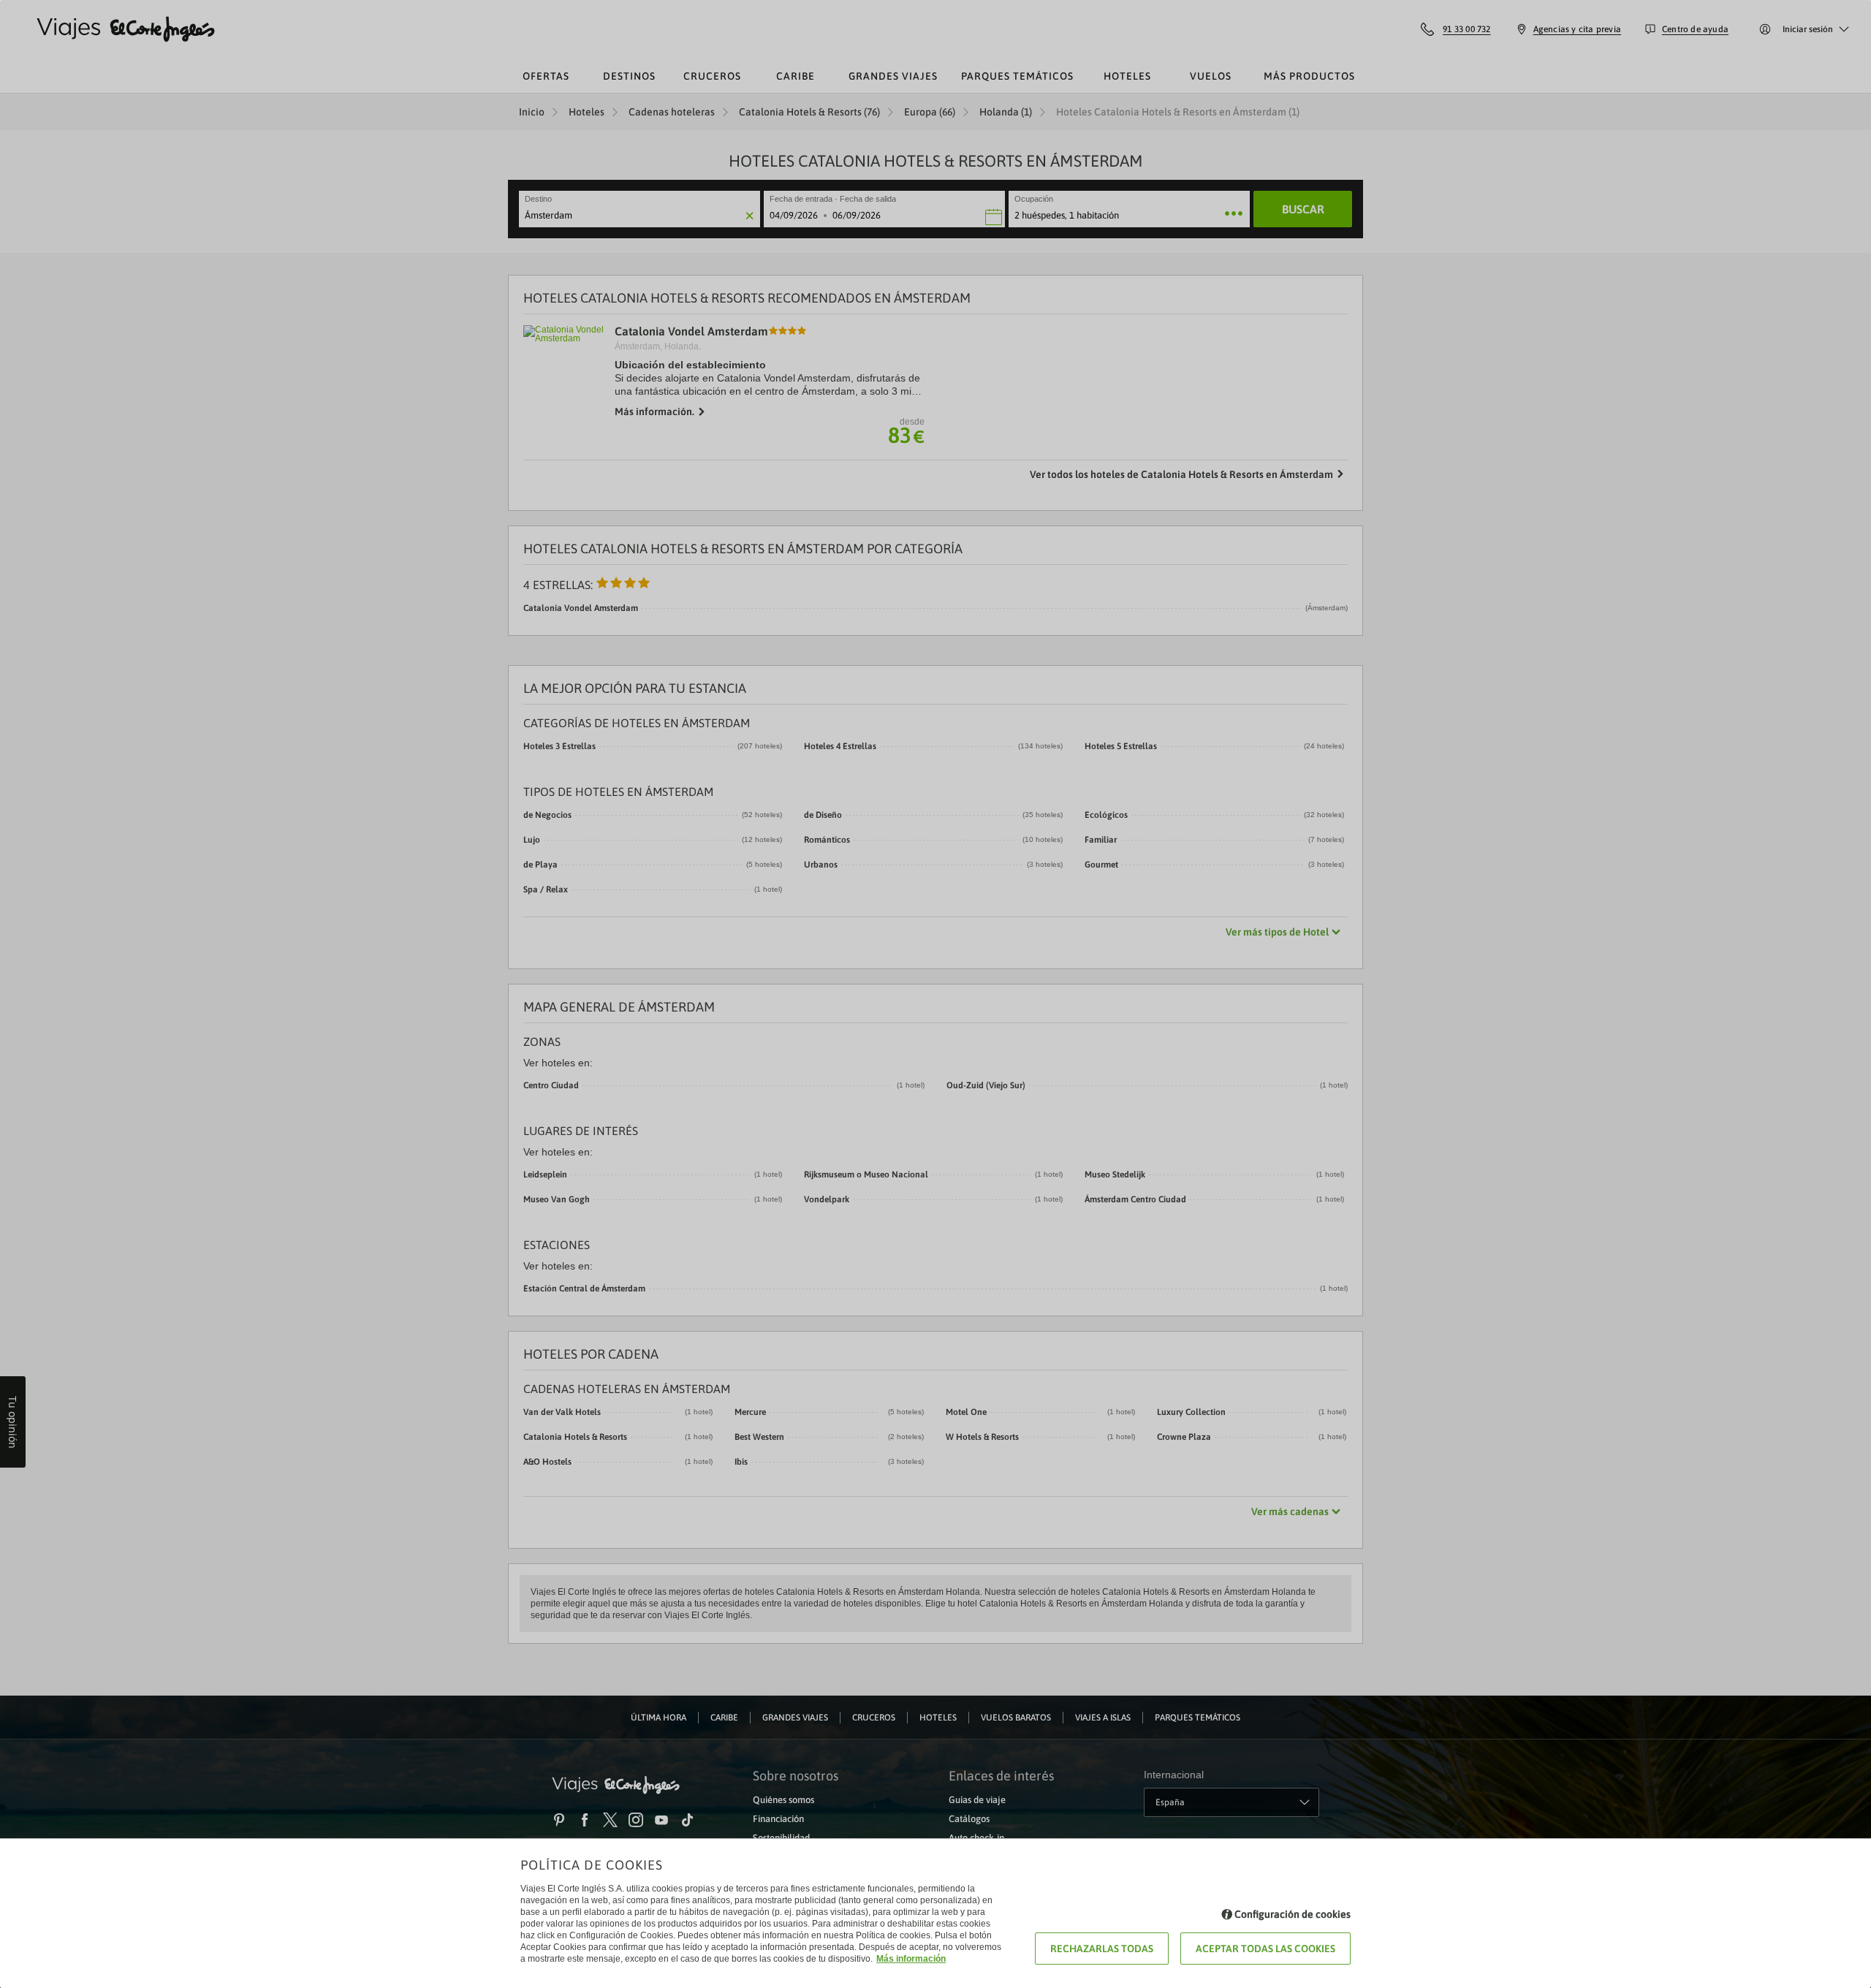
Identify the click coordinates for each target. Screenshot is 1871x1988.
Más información (911, 1959)
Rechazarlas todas (1102, 1949)
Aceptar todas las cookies (1265, 1949)
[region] (935, 994)
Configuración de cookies (1293, 1914)
